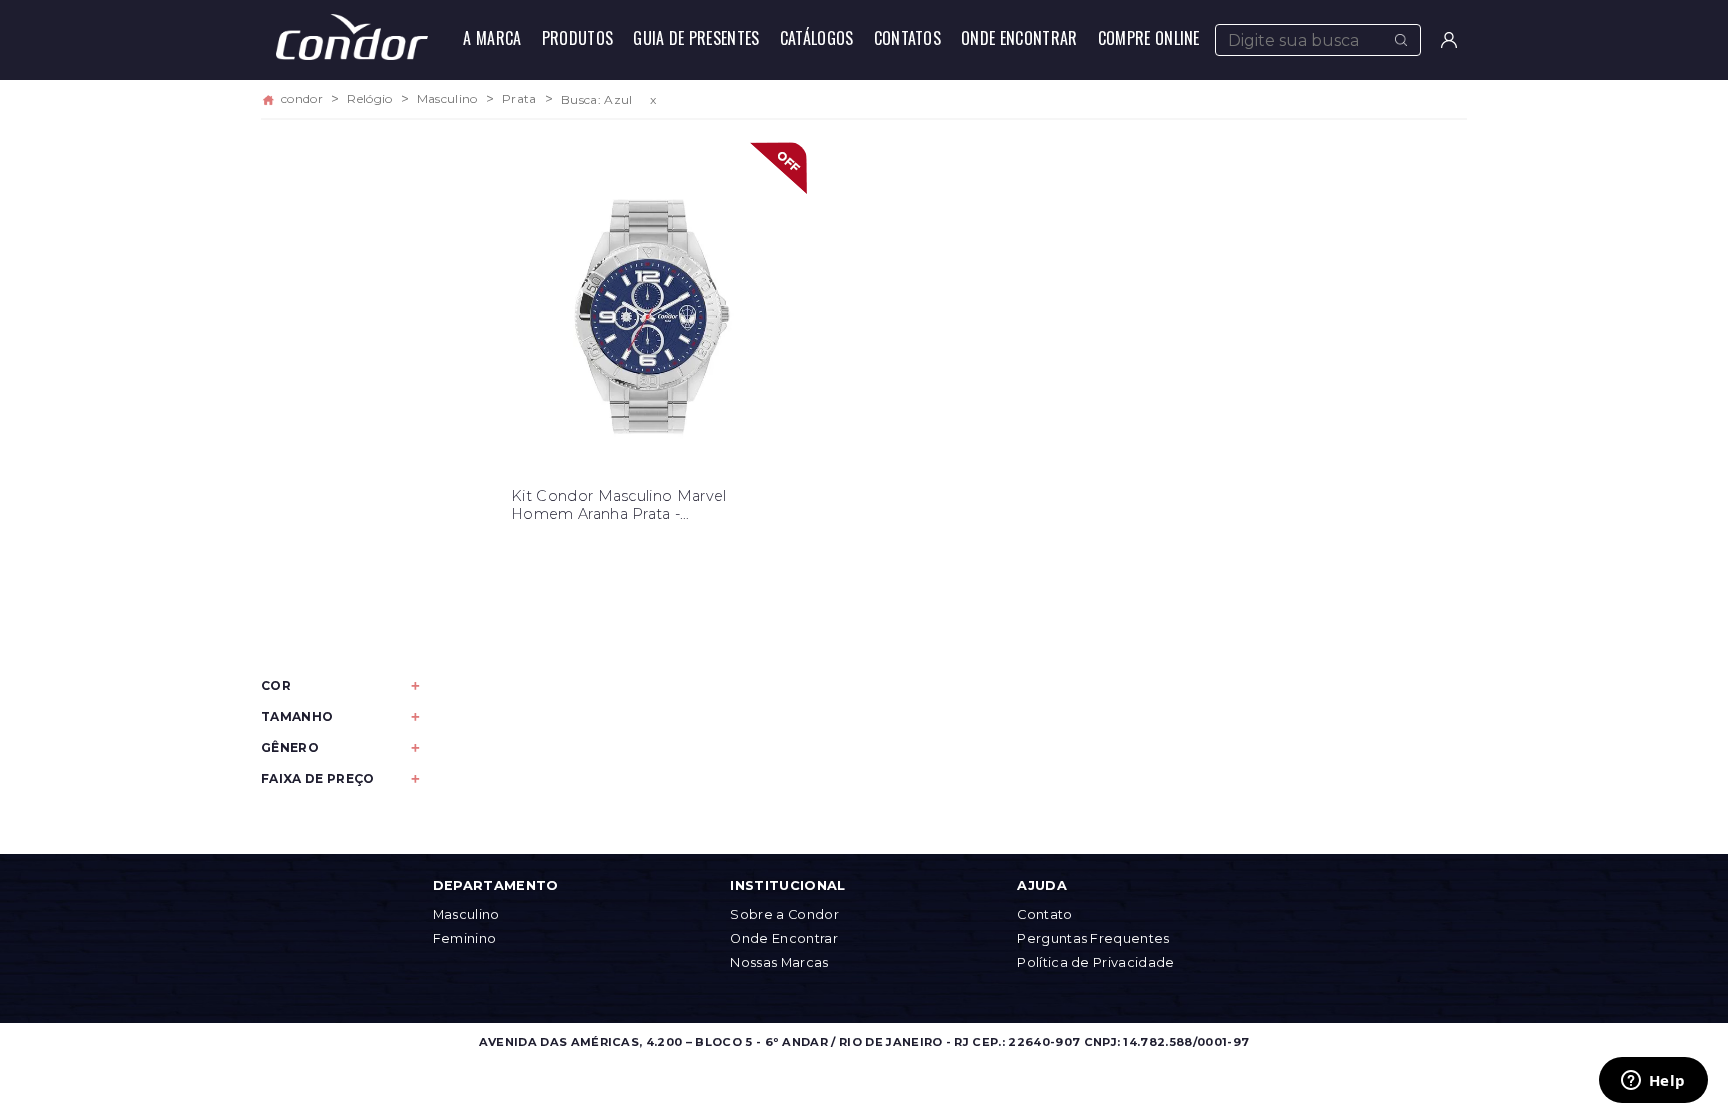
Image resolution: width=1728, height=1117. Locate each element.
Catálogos (817, 38)
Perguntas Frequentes (1093, 938)
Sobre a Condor (784, 914)
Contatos (908, 38)
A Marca (492, 38)
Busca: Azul (597, 99)
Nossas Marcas (779, 962)
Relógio (369, 99)
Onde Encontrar (1019, 38)
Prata (519, 99)
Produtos (578, 38)
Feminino (465, 938)
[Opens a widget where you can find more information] (1653, 1082)
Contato (1044, 914)
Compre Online (1149, 38)
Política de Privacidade (1095, 962)
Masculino (447, 99)
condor (302, 99)
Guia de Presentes (696, 38)
